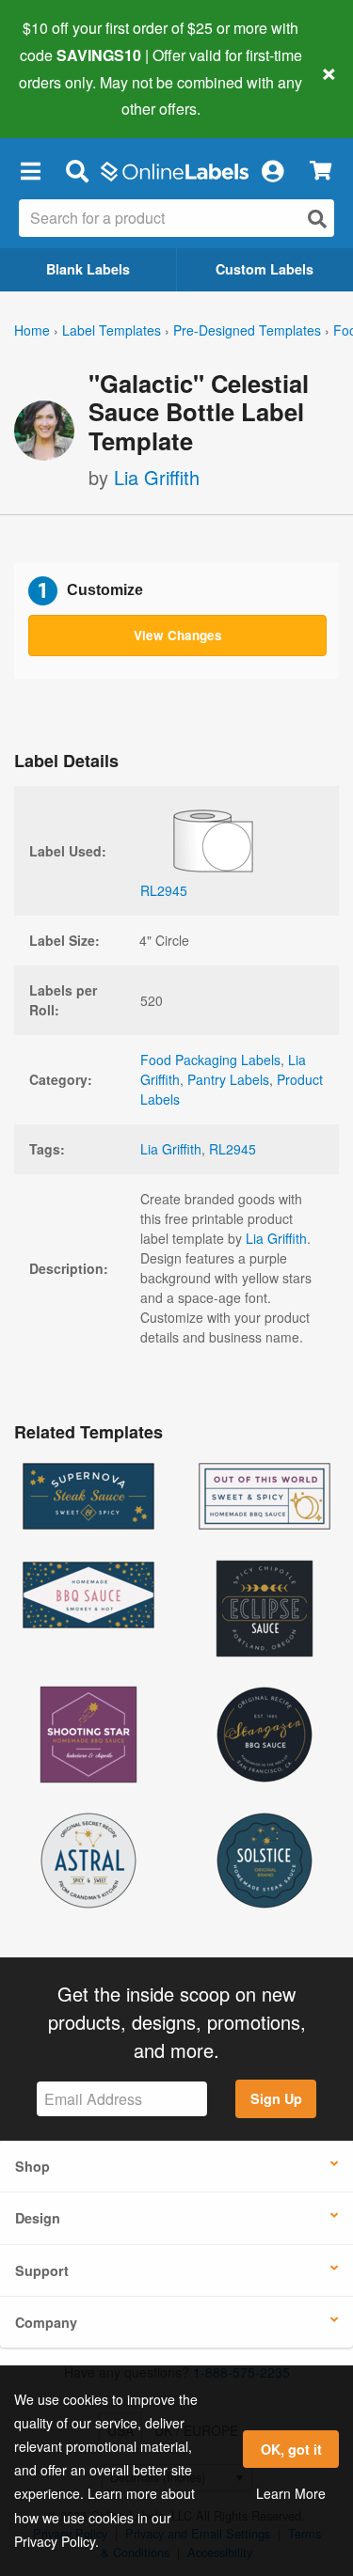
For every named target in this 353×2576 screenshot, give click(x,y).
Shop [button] (32, 2166)
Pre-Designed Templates (247, 330)
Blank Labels (88, 269)
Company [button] (46, 2322)
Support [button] (42, 2270)
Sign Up (276, 2098)
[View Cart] (321, 171)
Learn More (291, 2493)
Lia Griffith (157, 477)
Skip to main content (68, 95)
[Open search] (317, 219)
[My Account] (272, 170)
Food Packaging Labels (210, 1060)
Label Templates (112, 330)
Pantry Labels (228, 1079)
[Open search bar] (77, 170)
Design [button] (38, 2218)
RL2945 (233, 1149)
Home (32, 330)
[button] (30, 170)
